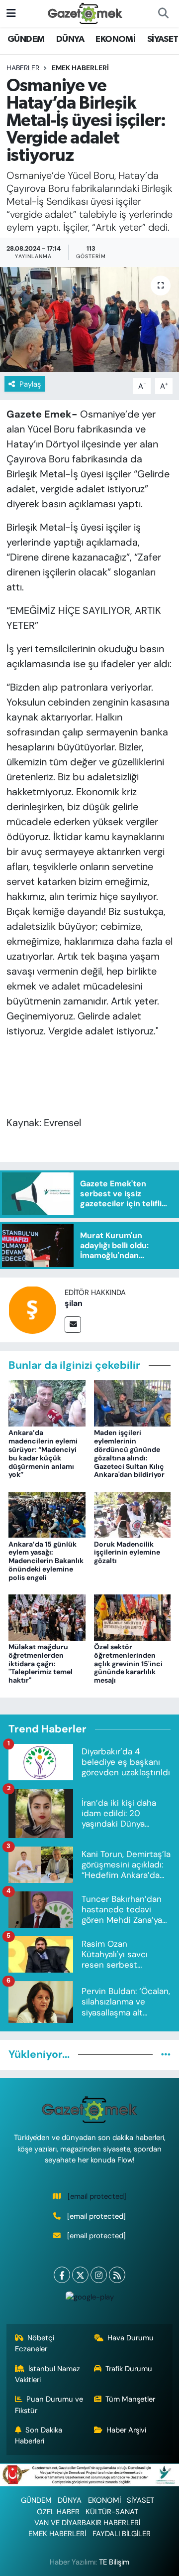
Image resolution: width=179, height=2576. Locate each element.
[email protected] (97, 2196)
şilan (74, 1303)
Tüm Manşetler (130, 2399)
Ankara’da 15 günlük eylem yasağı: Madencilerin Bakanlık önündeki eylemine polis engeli (46, 1561)
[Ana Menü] (11, 13)
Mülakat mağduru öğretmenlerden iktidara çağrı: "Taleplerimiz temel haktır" (41, 1663)
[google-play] (89, 2299)
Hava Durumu (131, 2338)
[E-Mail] (73, 1325)
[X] (80, 2275)
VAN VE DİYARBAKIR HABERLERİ (87, 2523)
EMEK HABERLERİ (80, 68)
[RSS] (117, 2275)
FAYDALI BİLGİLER (122, 2534)
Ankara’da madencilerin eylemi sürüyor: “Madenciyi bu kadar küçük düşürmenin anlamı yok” (43, 1453)
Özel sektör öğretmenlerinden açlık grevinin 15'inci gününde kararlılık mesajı (128, 1663)
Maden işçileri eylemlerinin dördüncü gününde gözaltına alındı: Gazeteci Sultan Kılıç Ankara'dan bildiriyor (129, 1453)
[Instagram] (99, 2275)
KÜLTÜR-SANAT (112, 2512)
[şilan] (32, 1309)
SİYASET (163, 39)
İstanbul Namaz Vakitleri (48, 2374)
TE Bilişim (114, 2562)
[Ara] (163, 13)
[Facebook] (62, 2275)
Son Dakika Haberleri (39, 2435)
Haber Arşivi (126, 2430)
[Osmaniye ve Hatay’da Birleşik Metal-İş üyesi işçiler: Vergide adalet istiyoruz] (89, 320)
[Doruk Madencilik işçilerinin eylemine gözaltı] (133, 1514)
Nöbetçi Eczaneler (35, 2343)
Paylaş (30, 384)
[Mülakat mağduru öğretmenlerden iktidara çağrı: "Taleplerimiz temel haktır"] (47, 1617)
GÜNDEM (26, 39)
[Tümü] (166, 2054)
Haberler (23, 68)
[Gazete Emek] (85, 13)
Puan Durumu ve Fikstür (49, 2405)
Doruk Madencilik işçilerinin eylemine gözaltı (127, 1553)
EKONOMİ (115, 39)
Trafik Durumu (129, 2369)
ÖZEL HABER (58, 2512)
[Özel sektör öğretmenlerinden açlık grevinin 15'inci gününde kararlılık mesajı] (133, 1617)
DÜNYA (70, 39)
